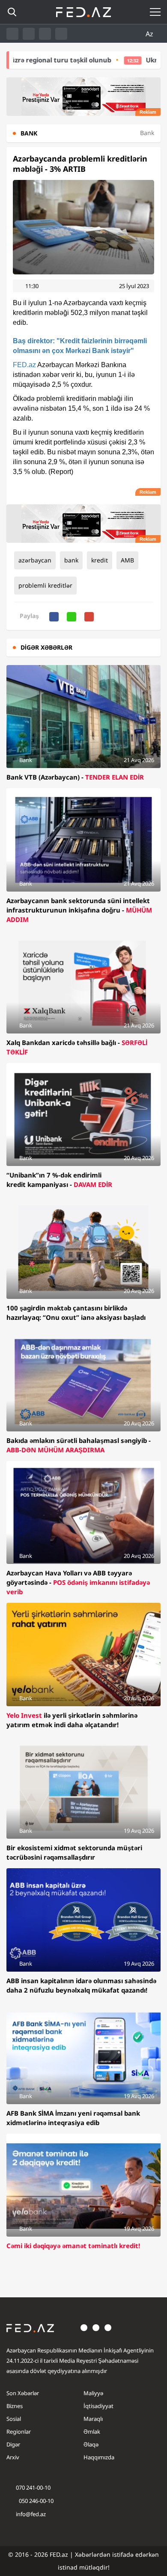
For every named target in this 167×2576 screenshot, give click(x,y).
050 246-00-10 (36, 2501)
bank (71, 560)
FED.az (24, 365)
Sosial (14, 2419)
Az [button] (150, 34)
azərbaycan (35, 560)
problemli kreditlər (45, 585)
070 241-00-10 (33, 2488)
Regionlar (19, 2432)
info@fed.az (31, 2514)
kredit (100, 560)
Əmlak (92, 2432)
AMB (127, 560)
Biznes (15, 2406)
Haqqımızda (99, 2457)
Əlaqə (91, 2444)
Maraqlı (93, 2419)
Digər (13, 2444)
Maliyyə (93, 2393)
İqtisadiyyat (98, 2406)
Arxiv (13, 2457)
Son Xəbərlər (23, 2393)
